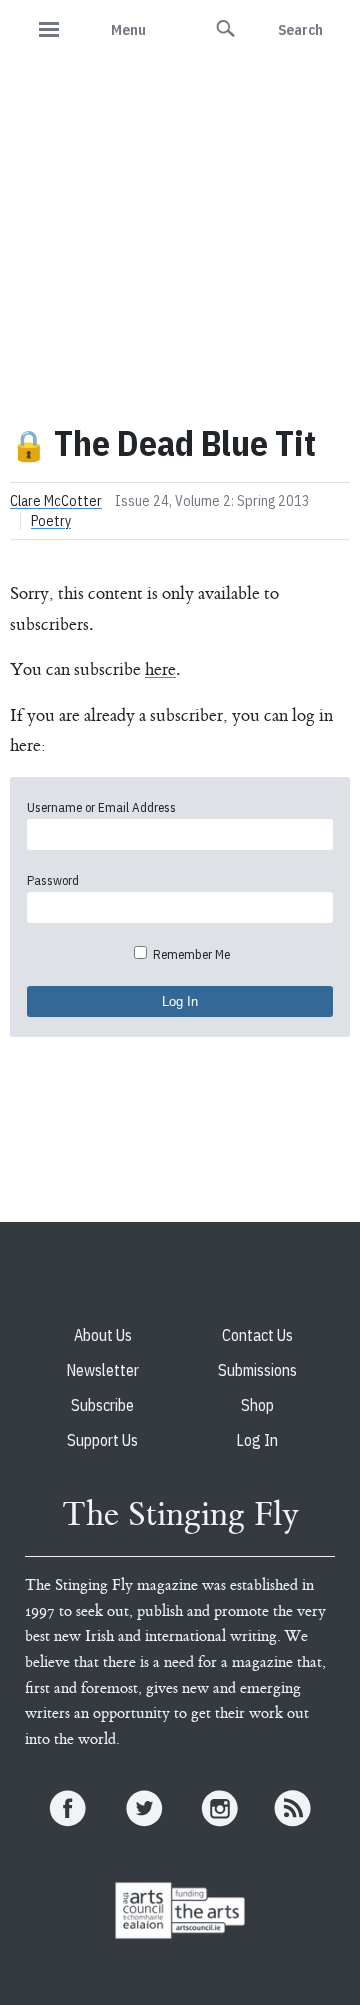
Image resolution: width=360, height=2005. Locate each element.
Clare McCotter (56, 501)
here (160, 670)
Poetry (51, 521)
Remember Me (190, 954)
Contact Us (257, 1335)
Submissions (257, 1370)
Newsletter (102, 1370)
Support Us (102, 1440)
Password (53, 880)
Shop (257, 1405)
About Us (103, 1335)
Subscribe (102, 1405)
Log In (257, 1440)
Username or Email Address (101, 807)
